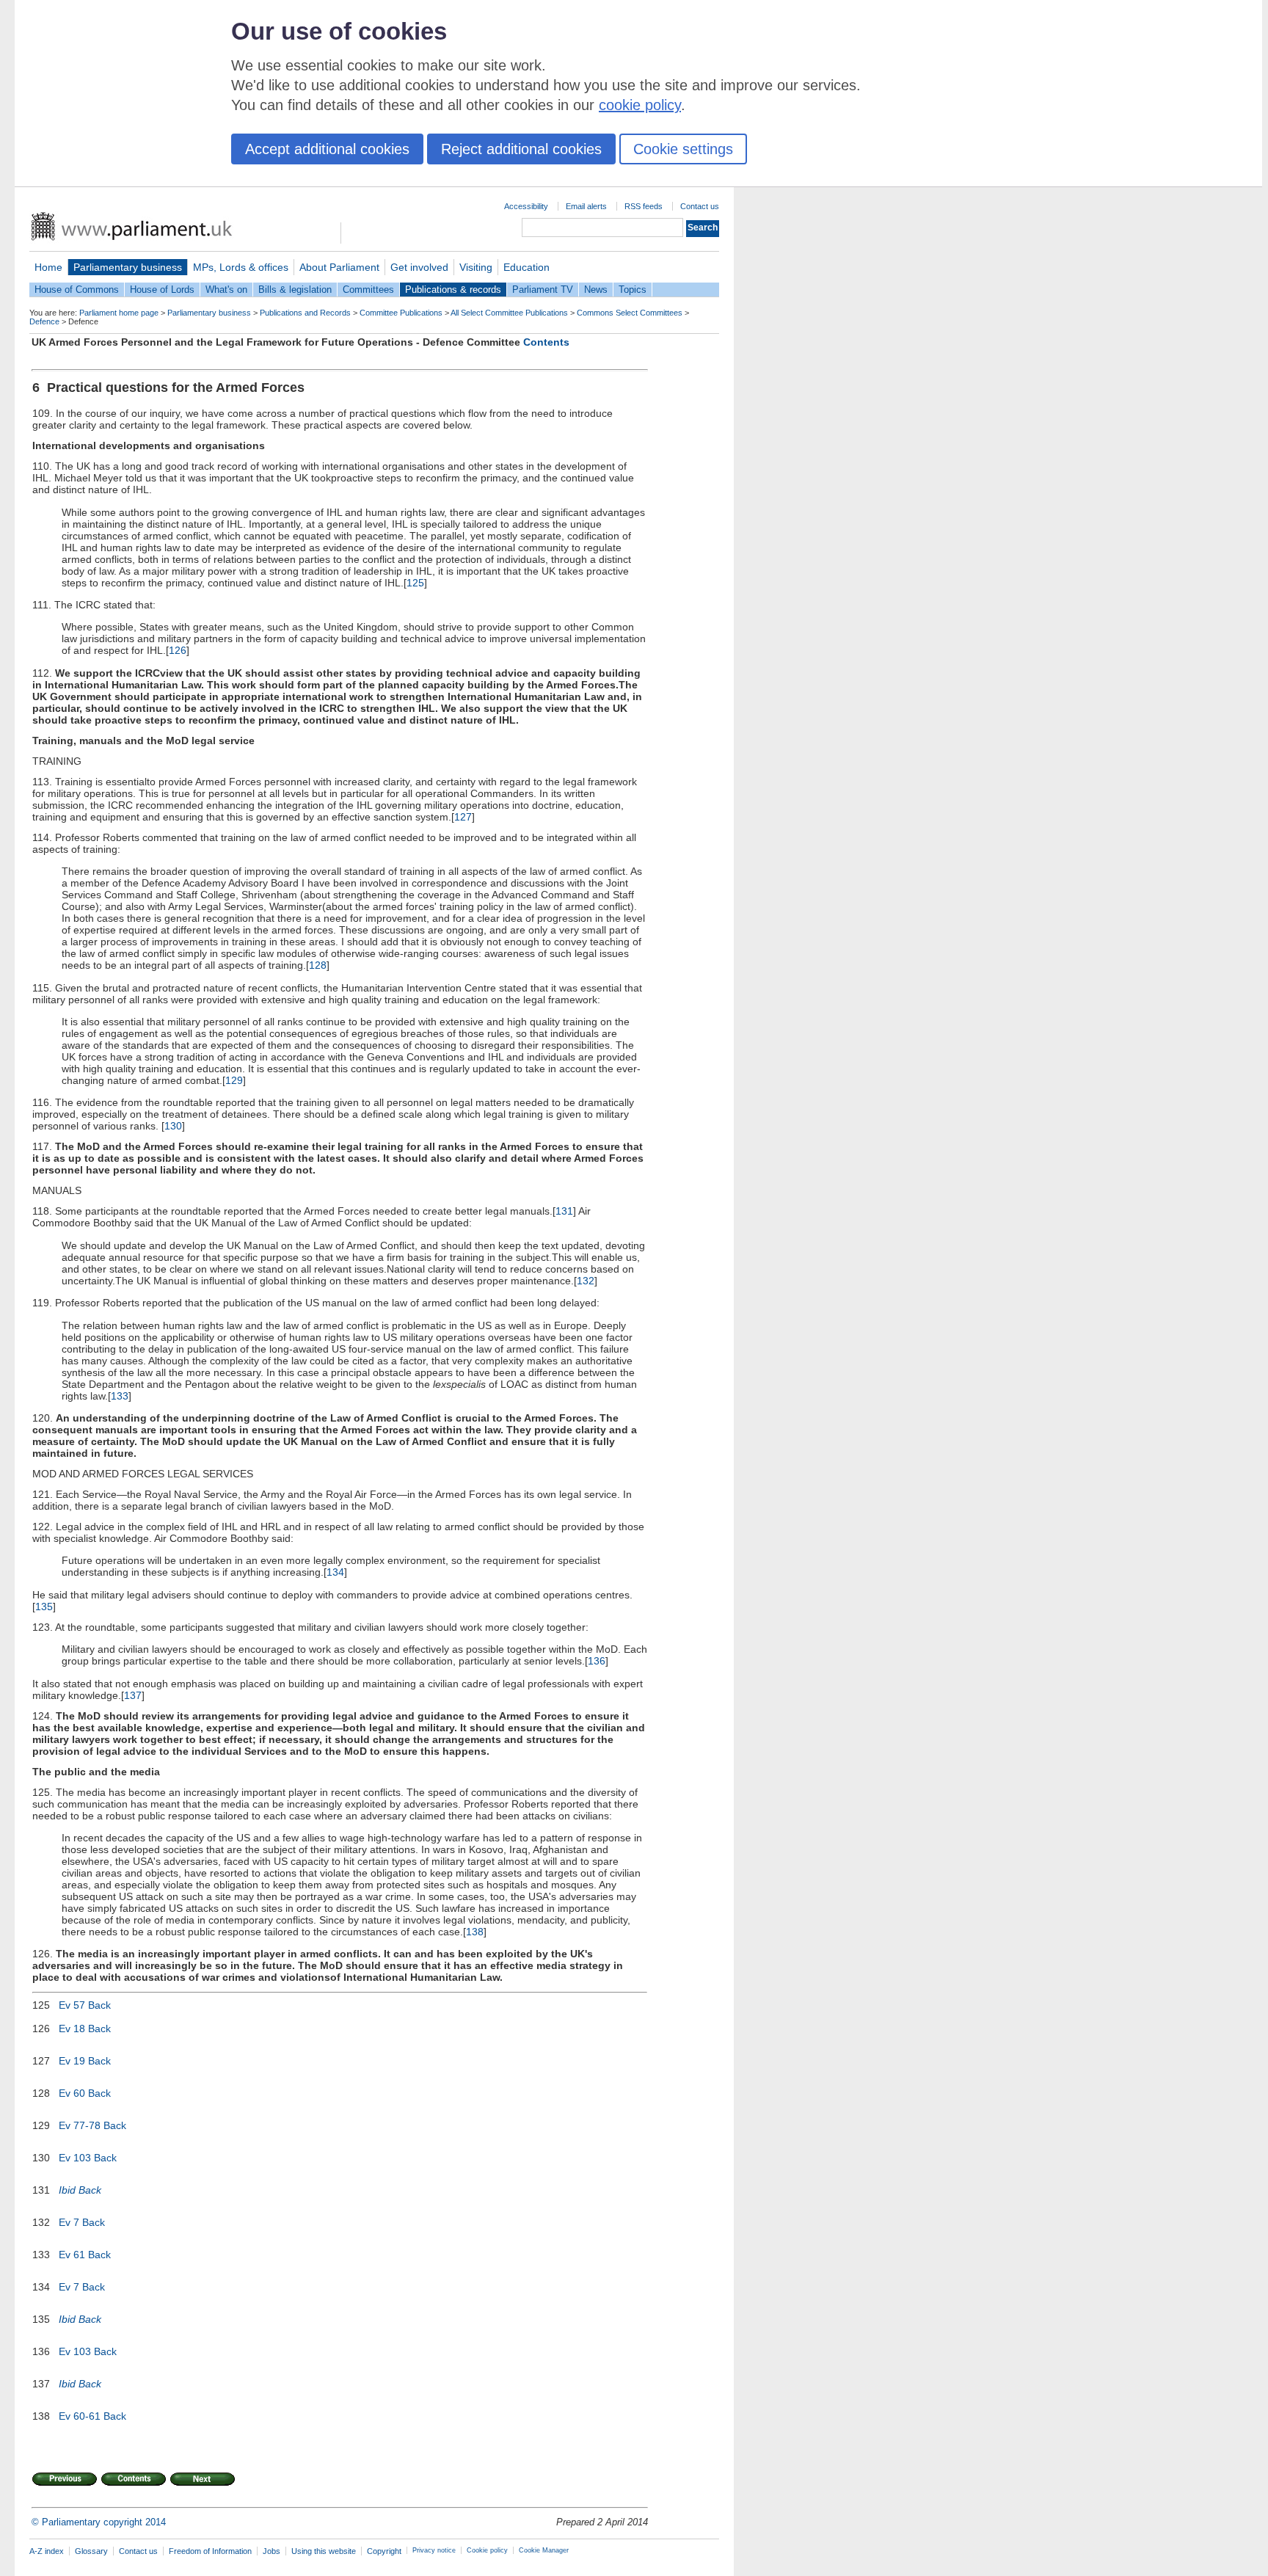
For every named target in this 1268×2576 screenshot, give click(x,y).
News (596, 290)
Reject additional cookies (521, 149)
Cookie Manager (544, 2550)
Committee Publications (401, 313)
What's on (226, 290)
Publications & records (453, 290)
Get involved (419, 267)
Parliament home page (119, 313)
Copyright (384, 2551)
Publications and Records (305, 313)
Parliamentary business (128, 267)
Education (526, 267)
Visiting (476, 267)
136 (597, 1661)
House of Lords (162, 290)
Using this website (324, 2551)
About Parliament (339, 267)
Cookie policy (487, 2550)
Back (99, 2005)
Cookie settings (683, 149)
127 (463, 817)
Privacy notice (434, 2550)
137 (133, 1695)
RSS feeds (644, 206)
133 (120, 1396)
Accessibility (526, 206)
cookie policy (640, 105)
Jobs (272, 2551)
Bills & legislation (295, 290)
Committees (368, 290)
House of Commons (77, 290)
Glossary (91, 2551)
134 (335, 1572)
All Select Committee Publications (509, 313)
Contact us (700, 206)
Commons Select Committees (630, 313)
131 (564, 1211)
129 (234, 1080)
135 (44, 1607)
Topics (633, 290)
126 (178, 650)
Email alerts (586, 206)
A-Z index (47, 2551)
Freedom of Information (210, 2551)
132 (586, 1281)
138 (475, 1932)
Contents (546, 342)
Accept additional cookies (327, 149)
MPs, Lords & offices (241, 267)
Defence (44, 321)
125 (415, 583)
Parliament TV (543, 290)
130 (173, 1126)
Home (48, 267)
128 (318, 965)
